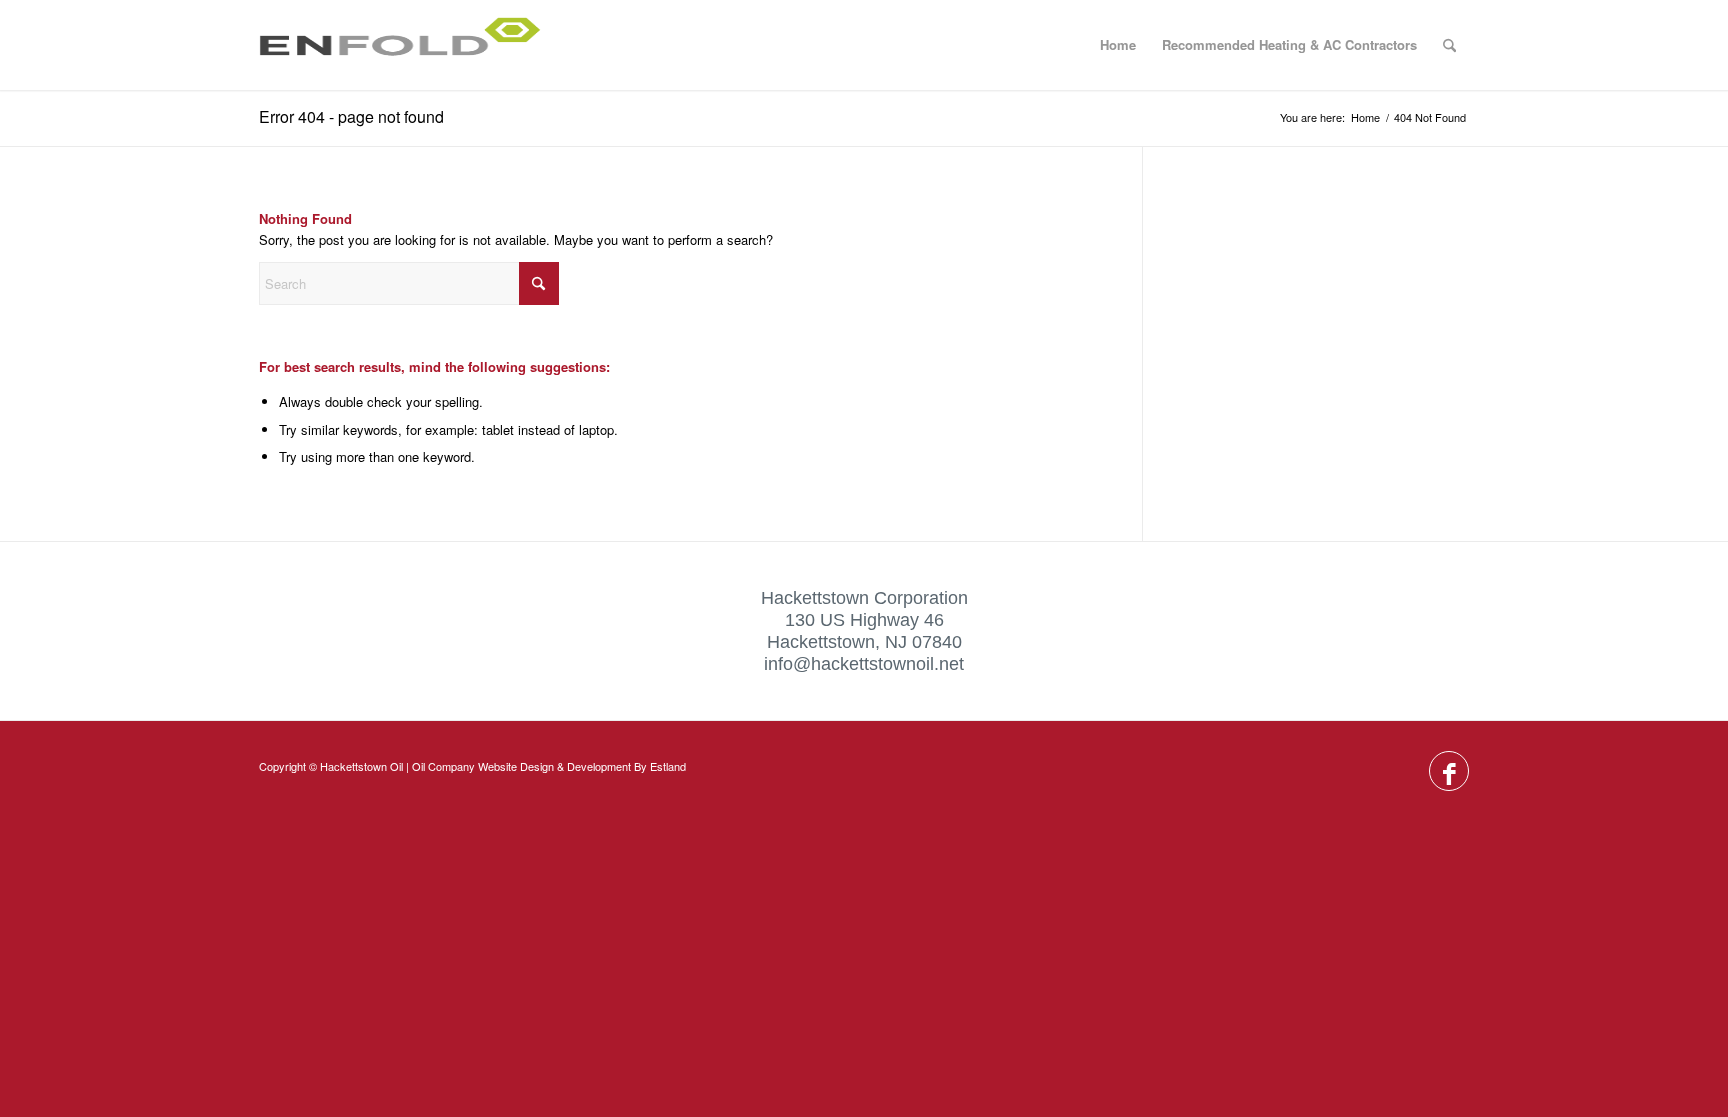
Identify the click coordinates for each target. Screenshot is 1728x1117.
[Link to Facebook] (1449, 772)
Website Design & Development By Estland (582, 766)
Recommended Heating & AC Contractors (1289, 44)
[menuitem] (1449, 45)
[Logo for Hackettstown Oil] (409, 45)
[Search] (1449, 45)
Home (1118, 44)
